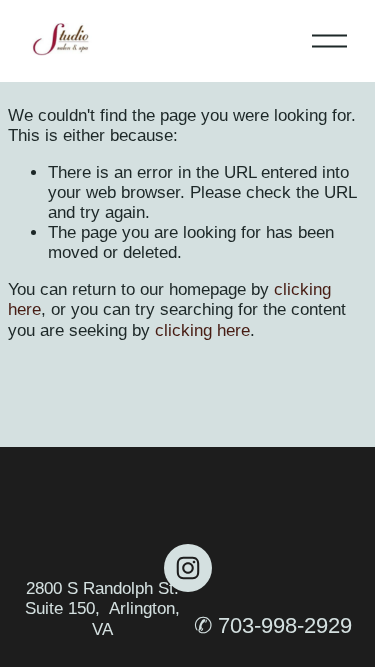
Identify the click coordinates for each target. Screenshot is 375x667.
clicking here (202, 330)
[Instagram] (188, 568)
